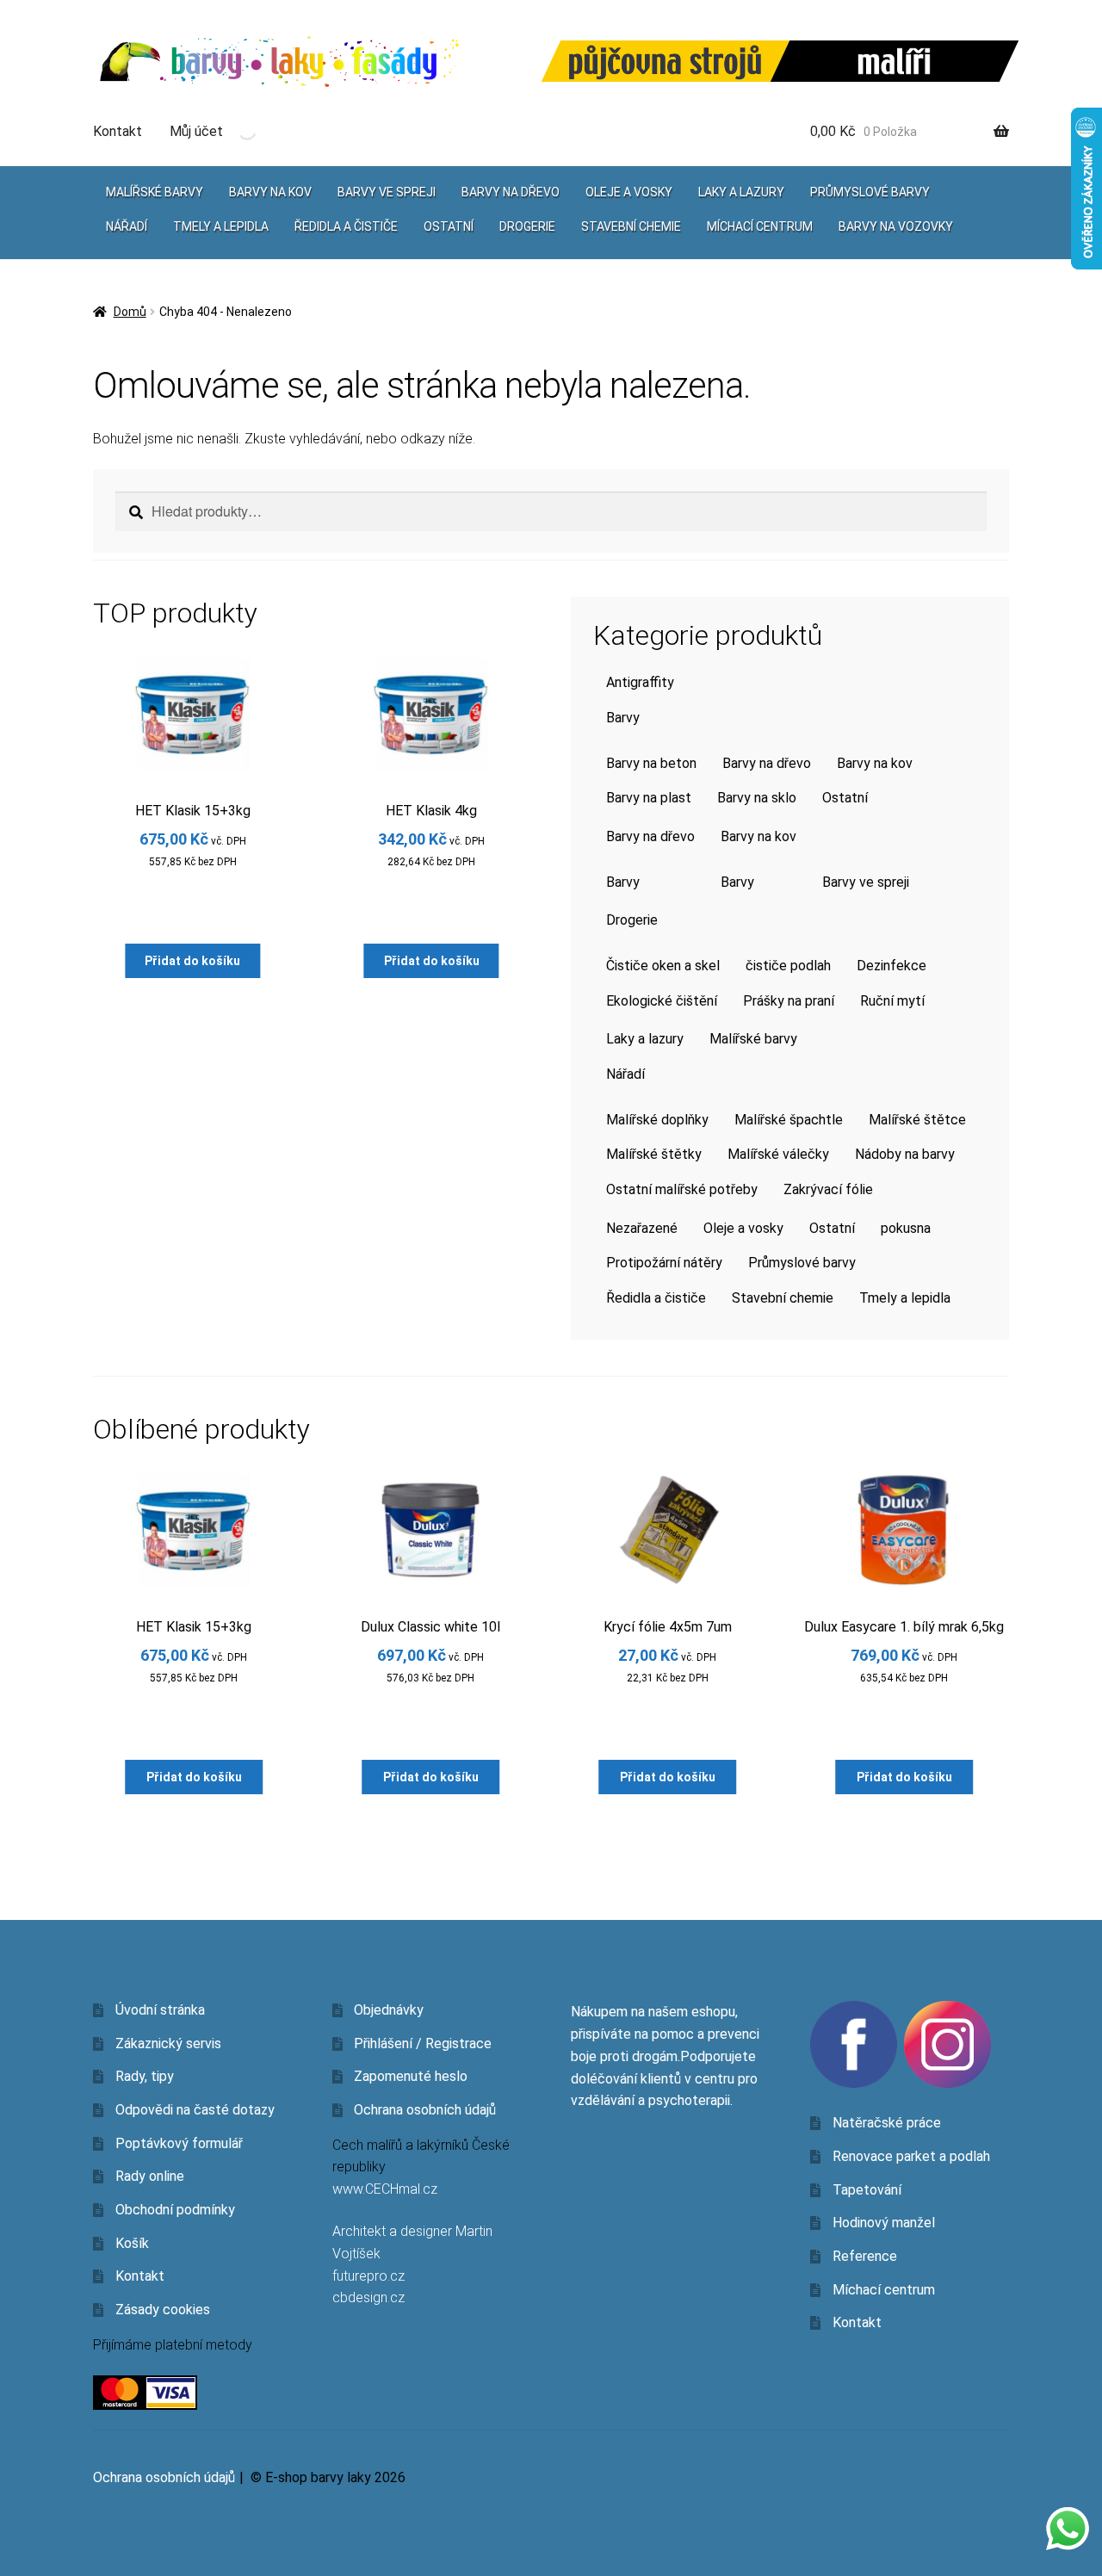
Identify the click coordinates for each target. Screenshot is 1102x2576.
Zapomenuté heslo (411, 2076)
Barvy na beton (651, 763)
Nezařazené (642, 1228)
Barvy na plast (649, 798)
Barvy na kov (270, 192)
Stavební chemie (631, 226)
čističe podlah (788, 966)
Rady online (150, 2176)
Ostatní (449, 226)
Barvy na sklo (757, 798)
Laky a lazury (741, 192)
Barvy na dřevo (511, 192)
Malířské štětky (654, 1154)
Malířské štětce (917, 1120)
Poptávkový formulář (179, 2143)
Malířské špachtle (789, 1120)
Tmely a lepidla (221, 226)
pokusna (906, 1228)
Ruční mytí (892, 1001)
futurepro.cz (368, 2276)
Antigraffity (640, 682)
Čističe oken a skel (663, 966)
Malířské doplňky (657, 1120)
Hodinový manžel (884, 2223)
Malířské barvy (155, 192)
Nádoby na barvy (905, 1154)
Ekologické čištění (662, 1001)
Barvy (623, 718)
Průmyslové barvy (870, 192)
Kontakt (118, 131)
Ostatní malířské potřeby (682, 1189)
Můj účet (196, 131)
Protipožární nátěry (664, 1263)
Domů (130, 312)
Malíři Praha (895, 61)
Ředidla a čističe (346, 226)
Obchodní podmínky (175, 2210)
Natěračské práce (887, 2123)
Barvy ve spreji (387, 192)
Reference (865, 2256)
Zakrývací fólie (828, 1189)
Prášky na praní (789, 1001)
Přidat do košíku (192, 961)
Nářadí (127, 226)
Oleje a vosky (629, 192)
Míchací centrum (760, 226)
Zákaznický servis (168, 2043)
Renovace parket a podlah (911, 2156)
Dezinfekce (892, 966)
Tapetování (867, 2190)
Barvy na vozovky (896, 226)
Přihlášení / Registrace (423, 2043)
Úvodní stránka (160, 2010)
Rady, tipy (145, 2076)
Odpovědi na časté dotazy (195, 2110)
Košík (132, 2243)
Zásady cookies (163, 2310)
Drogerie (527, 226)
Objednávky (389, 2010)
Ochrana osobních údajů (425, 2110)
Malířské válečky (778, 1154)
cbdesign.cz (368, 2297)
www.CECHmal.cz (385, 2189)
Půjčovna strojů (666, 62)
